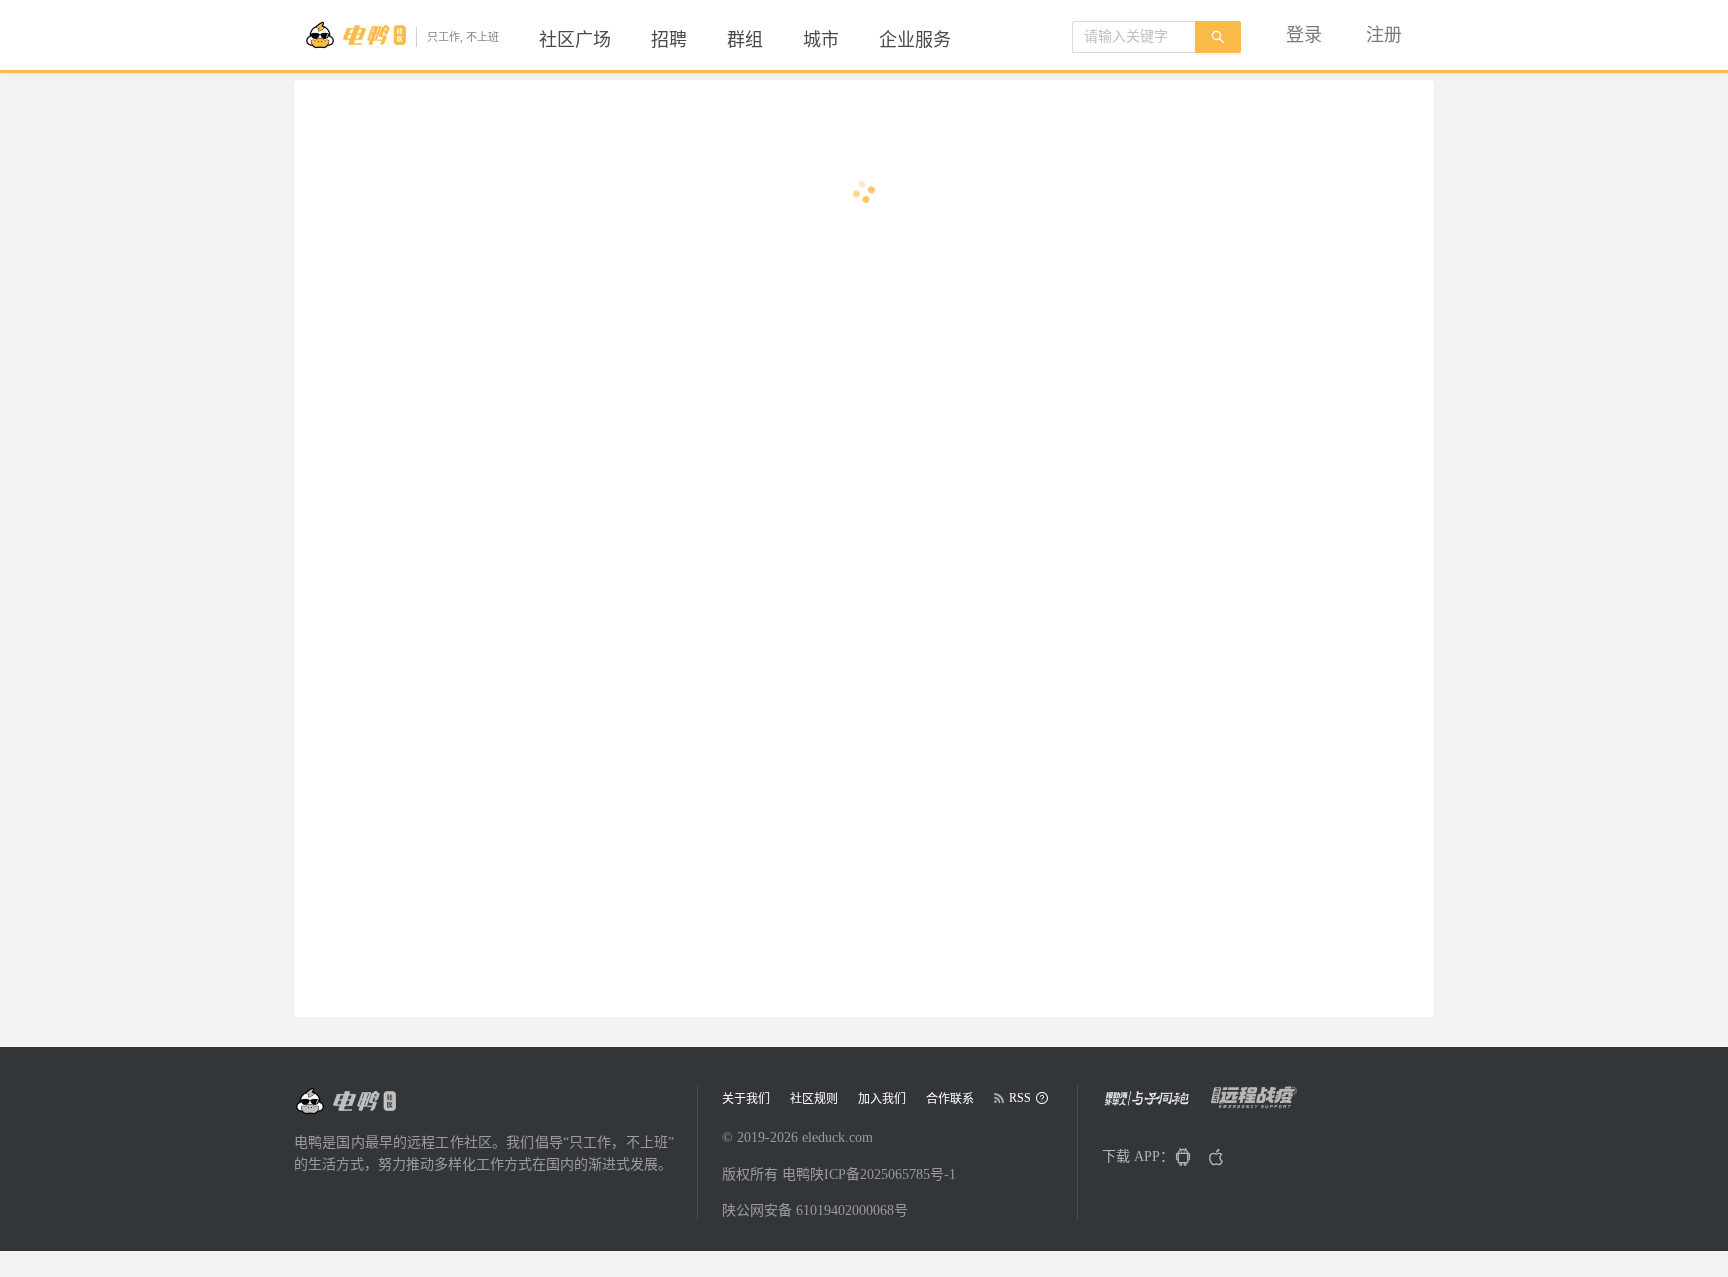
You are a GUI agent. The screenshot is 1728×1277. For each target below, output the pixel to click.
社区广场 (575, 40)
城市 (821, 40)
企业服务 (915, 40)
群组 (745, 40)
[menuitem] (575, 40)
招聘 (669, 40)
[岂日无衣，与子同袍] (1154, 1104)
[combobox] (1134, 37)
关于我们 (746, 1099)
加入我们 (882, 1099)
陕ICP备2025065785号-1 (883, 1174)
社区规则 (814, 1099)
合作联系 (950, 1099)
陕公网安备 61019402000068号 (815, 1210)
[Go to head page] (345, 1101)
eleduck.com (837, 1137)
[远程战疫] (1259, 1104)
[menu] (769, 40)
